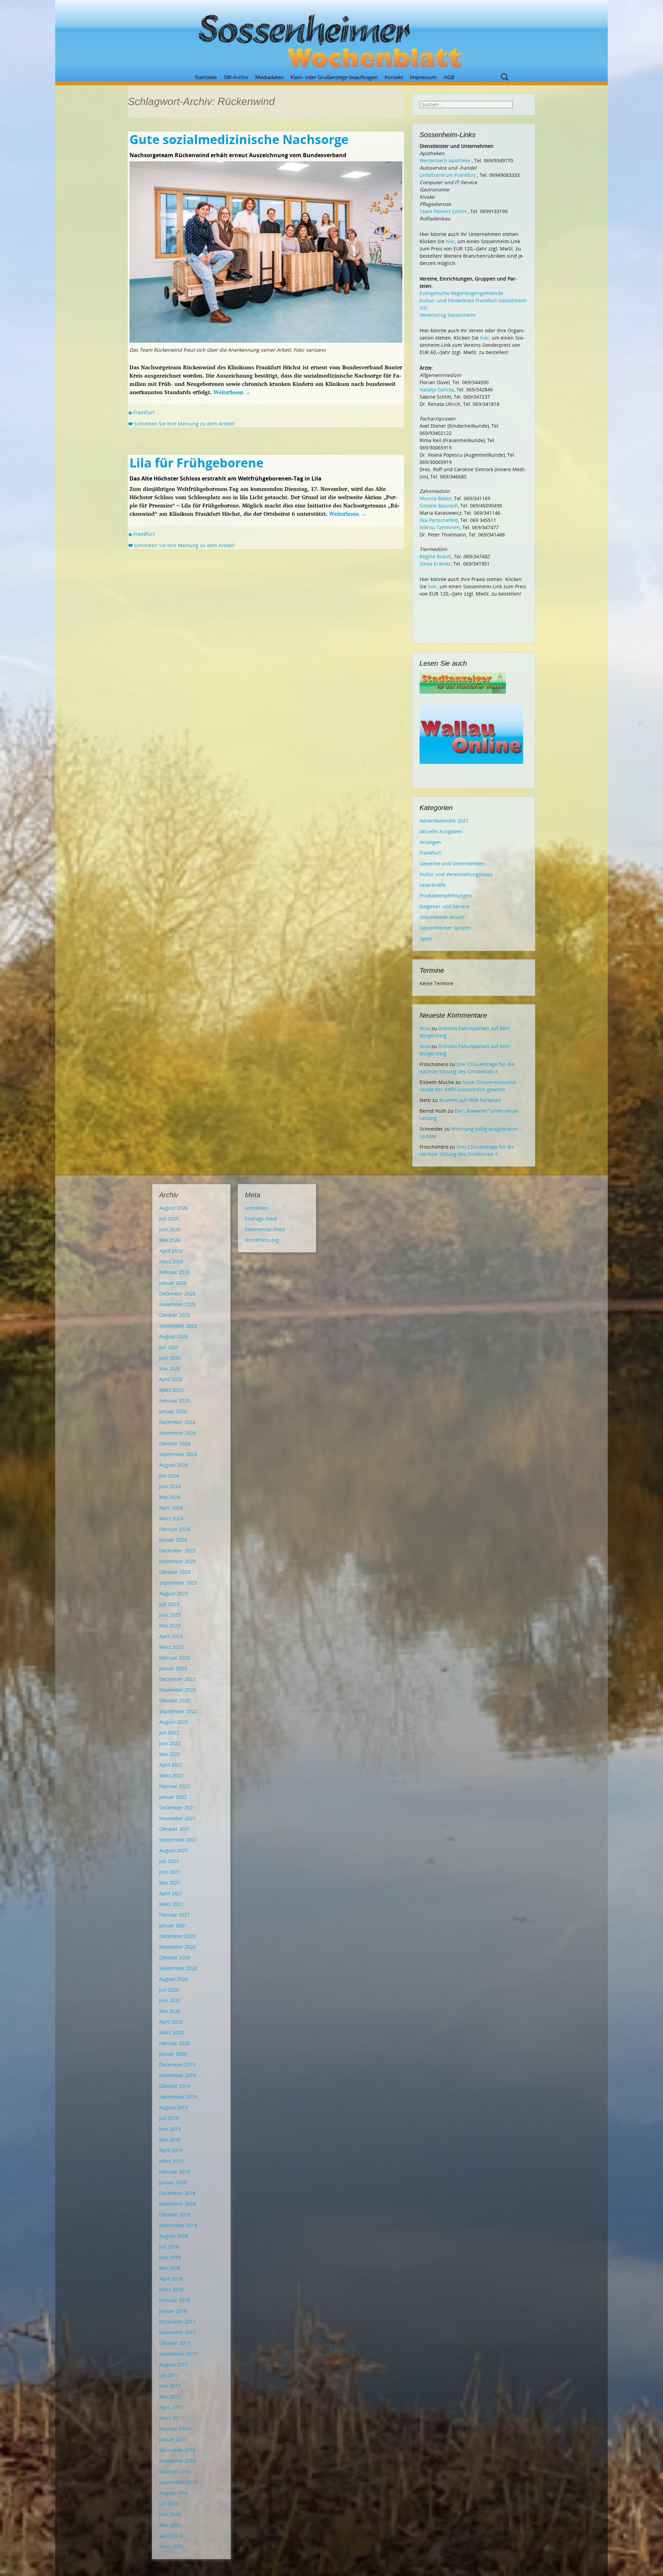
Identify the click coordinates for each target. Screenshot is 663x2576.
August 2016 (174, 2493)
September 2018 (178, 2225)
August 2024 (174, 1465)
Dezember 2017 (177, 2322)
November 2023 (177, 1561)
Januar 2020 (173, 2054)
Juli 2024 (169, 1476)
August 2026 (174, 1208)
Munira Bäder (436, 498)
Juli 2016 (169, 2504)
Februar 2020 (175, 2043)
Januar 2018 (173, 2311)
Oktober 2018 (175, 2214)
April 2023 (171, 1636)
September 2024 (178, 1454)
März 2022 (171, 1775)
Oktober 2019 (175, 2086)
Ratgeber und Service (444, 906)
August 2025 (174, 1336)
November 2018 (177, 2204)
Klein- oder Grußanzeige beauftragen (334, 77)
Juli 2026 (169, 1219)
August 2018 (174, 2236)
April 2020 (171, 2022)
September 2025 (178, 1326)
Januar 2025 (173, 1411)
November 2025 (177, 1304)
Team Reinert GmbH (443, 211)
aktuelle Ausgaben (441, 831)
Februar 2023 (175, 1658)
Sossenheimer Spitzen (445, 928)
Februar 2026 (175, 1272)
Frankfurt (144, 412)
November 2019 (177, 2075)
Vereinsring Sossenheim (448, 315)
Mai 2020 (170, 2011)
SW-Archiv (236, 77)
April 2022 (171, 1765)
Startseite (206, 77)
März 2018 (171, 2289)
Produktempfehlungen (446, 896)
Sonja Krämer (435, 564)
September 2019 (178, 2097)
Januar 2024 (173, 1540)
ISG (423, 308)
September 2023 (178, 1583)
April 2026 (171, 1251)
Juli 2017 (169, 2375)
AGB (449, 77)
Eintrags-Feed (261, 1219)
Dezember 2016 (177, 2450)
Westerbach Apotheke (445, 160)
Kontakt (394, 77)
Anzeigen (430, 842)
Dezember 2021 (177, 1808)
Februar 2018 (175, 2300)
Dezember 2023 (177, 1551)
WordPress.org (262, 1240)
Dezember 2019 (177, 2065)
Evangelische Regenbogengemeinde (461, 293)
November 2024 (177, 1433)
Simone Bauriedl (439, 506)
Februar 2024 (175, 1529)
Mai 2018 (170, 2268)
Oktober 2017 (175, 2343)
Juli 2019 (169, 2118)
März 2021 (171, 1904)
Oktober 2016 (175, 2472)
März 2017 (171, 2418)
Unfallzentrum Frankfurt (448, 175)
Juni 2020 (170, 2000)
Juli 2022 (169, 1733)
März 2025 (171, 1390)
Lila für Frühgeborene (196, 463)
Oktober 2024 (175, 1443)
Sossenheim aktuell (442, 917)
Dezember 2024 (177, 1422)
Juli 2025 (169, 1347)
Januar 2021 (173, 1925)
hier (450, 241)
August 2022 (174, 1722)
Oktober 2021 (175, 1829)
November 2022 (177, 1690)
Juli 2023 (169, 1604)
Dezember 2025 (177, 1294)
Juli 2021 (169, 1861)
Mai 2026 (170, 1240)
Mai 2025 (170, 1368)
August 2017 (174, 2364)
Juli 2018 (169, 2247)
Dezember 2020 (177, 1936)
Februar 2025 (175, 1401)
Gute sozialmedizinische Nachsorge (239, 139)
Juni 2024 (170, 1486)
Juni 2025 (170, 1358)
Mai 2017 (170, 2397)
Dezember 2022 (177, 1679)
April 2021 (171, 1893)
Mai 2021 (170, 1883)
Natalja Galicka (437, 389)
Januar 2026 (173, 1283)
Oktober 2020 (175, 1957)
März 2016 (171, 2546)
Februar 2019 (175, 2172)
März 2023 (171, 1647)
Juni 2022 (170, 1743)
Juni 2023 (170, 1615)
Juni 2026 (170, 1229)
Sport (426, 938)
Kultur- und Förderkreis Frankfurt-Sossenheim (473, 300)
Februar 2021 (175, 1915)
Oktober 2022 (175, 1700)
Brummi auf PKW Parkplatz (470, 1100)
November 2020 (177, 1947)
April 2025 (171, 1379)
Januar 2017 (173, 2439)
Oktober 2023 (175, 1572)
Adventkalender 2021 (444, 821)
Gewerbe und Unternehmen (452, 863)
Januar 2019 (173, 2182)
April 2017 (171, 2407)
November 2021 (177, 1818)
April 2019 (171, 2150)
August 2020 (174, 1979)
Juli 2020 (169, 1990)
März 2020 (171, 2032)
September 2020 (178, 1968)
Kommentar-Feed (265, 1229)
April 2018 (171, 2279)
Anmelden (257, 1208)
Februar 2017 (175, 2429)
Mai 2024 (170, 1497)
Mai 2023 (170, 1626)
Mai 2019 (170, 2140)
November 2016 (177, 2461)
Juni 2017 (170, 2386)
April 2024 (171, 1508)
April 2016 (171, 2536)
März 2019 (171, 2161)
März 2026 (171, 1261)
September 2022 (178, 1711)
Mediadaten (269, 77)
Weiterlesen (232, 392)
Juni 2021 (170, 1872)
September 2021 (178, 1840)
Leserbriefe (433, 885)
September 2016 (178, 2482)
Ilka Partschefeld (439, 520)
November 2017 (177, 2332)
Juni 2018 (170, 2257)
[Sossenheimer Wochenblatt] (331, 38)
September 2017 (178, 2354)
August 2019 (174, 2107)
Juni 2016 (170, 2514)
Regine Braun (435, 556)
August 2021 (174, 1850)
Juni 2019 (170, 2129)
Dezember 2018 (177, 2193)
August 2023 (174, 1593)
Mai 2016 (170, 2525)
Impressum (423, 77)
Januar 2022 (173, 1797)
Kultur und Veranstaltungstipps (456, 874)
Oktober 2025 (175, 1315)
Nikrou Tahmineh (440, 527)
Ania (425, 1028)
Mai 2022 (170, 1754)
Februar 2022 (175, 1786)
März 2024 (171, 1518)
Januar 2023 (173, 1668)
